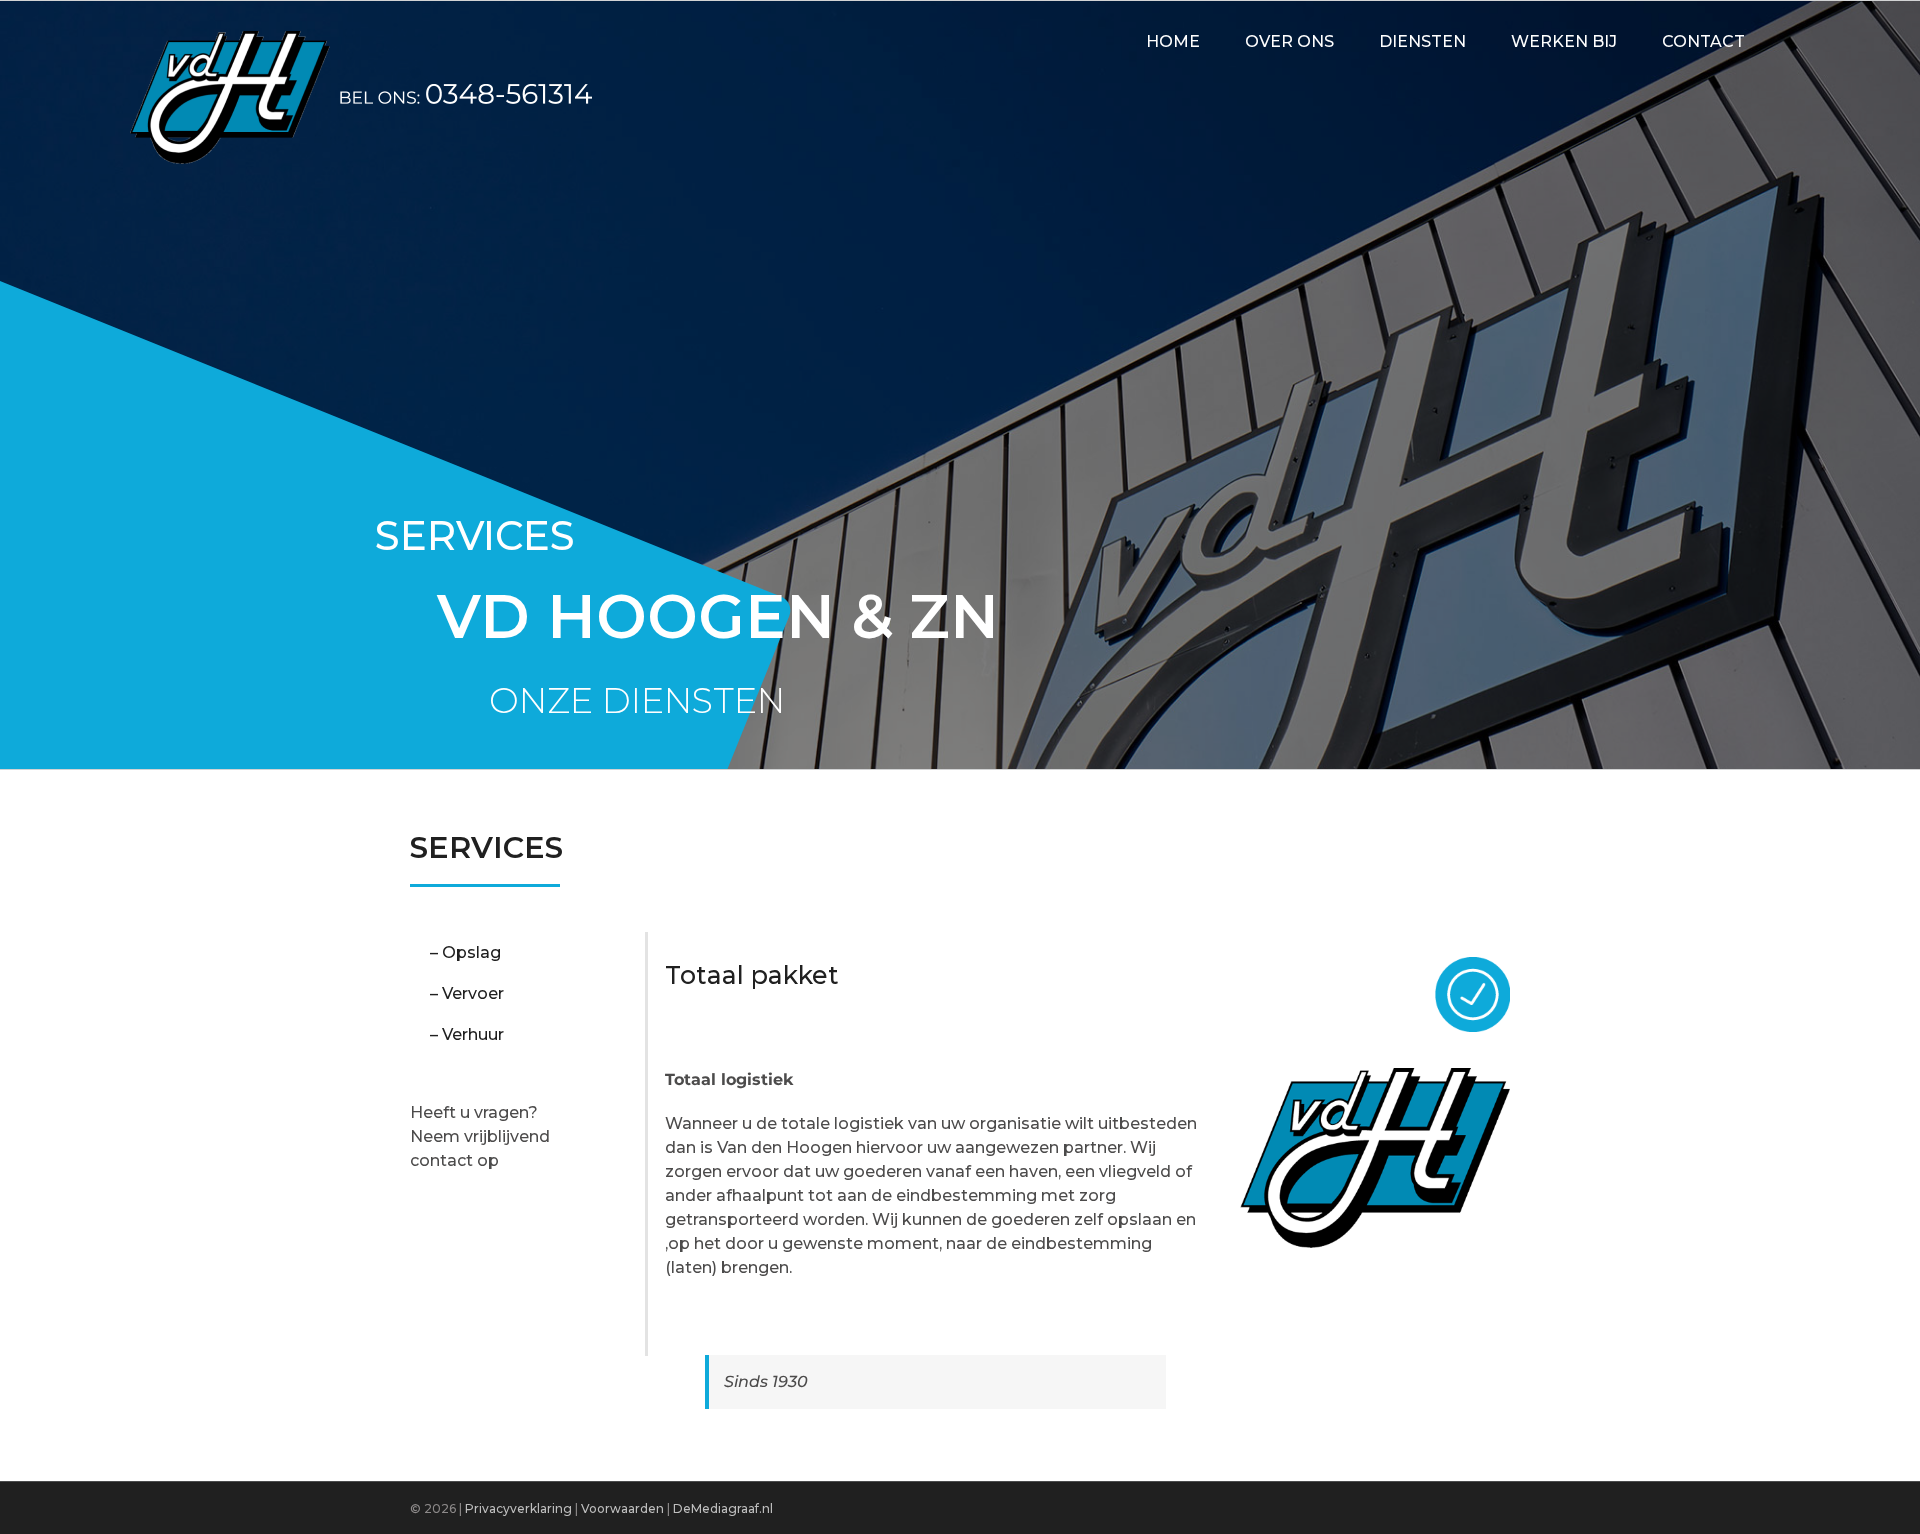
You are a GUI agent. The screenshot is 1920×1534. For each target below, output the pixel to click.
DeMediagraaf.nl (723, 1508)
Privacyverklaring (518, 1508)
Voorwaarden (624, 1508)
